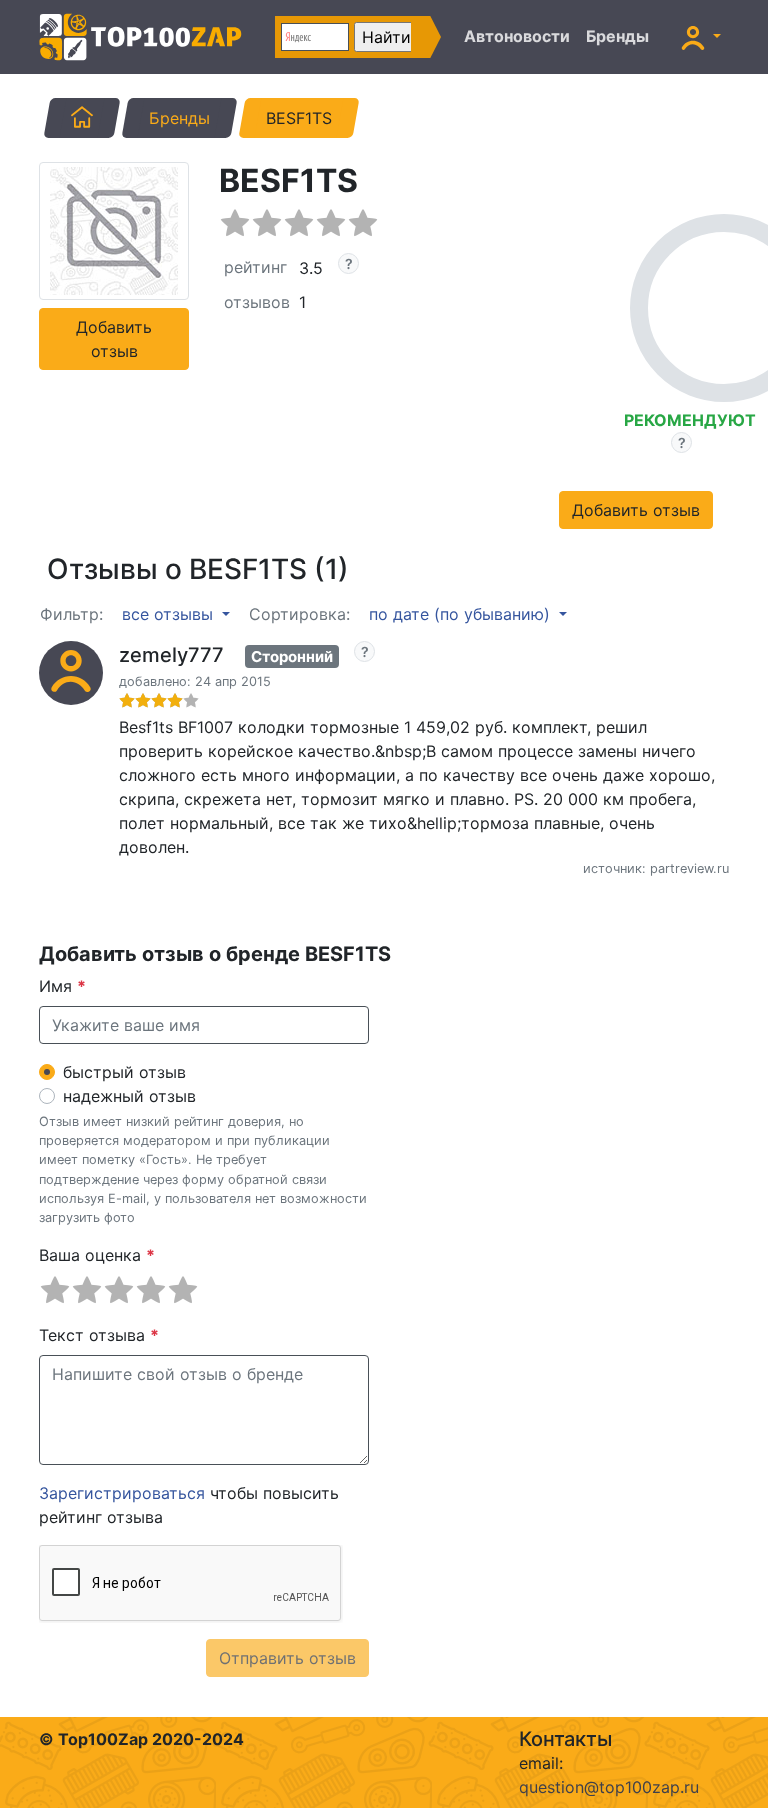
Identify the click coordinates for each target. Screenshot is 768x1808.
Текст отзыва (99, 1335)
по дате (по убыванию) (462, 614)
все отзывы (170, 614)
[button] (701, 37)
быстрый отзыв (124, 1072)
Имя (62, 986)
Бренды (617, 36)
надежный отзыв (129, 1096)
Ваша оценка (97, 1255)
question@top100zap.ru (609, 1787)
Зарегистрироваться (122, 1493)
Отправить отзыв (287, 1658)
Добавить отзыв (114, 339)
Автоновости (517, 36)
